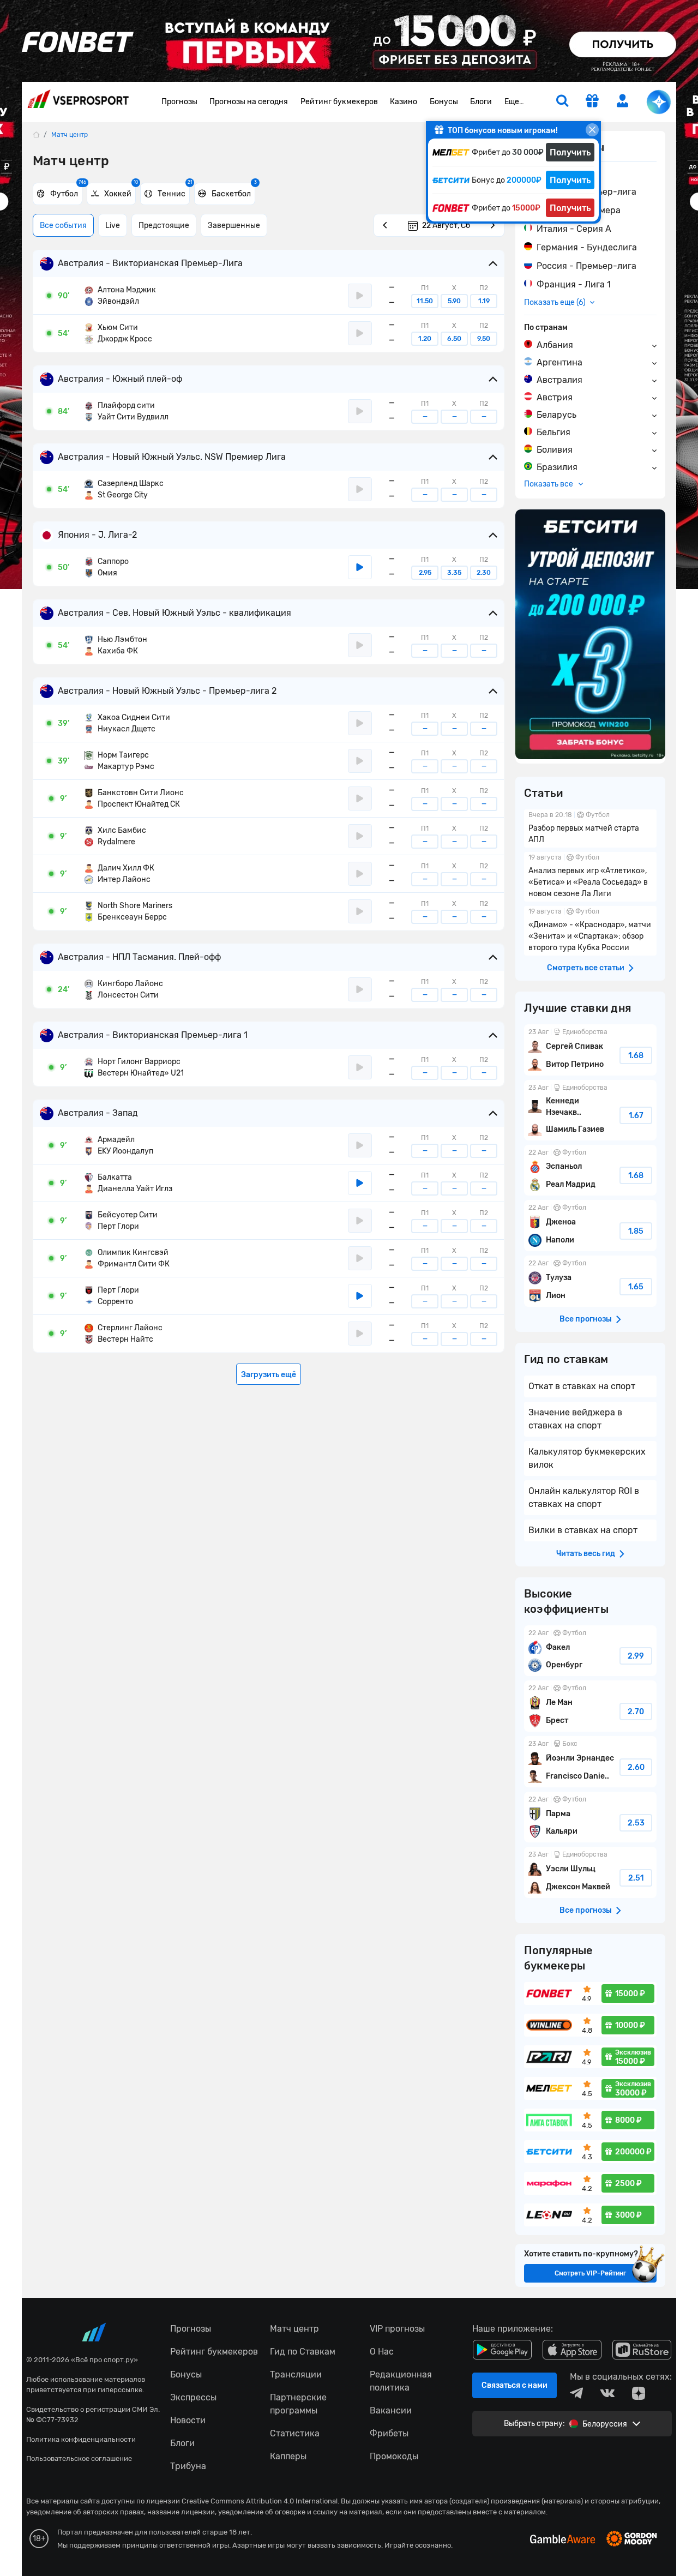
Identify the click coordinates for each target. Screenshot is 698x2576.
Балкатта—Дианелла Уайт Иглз (128, 1183)
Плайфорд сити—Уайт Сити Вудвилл (127, 411)
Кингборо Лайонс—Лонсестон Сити (124, 989)
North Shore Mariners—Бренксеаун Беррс (128, 911)
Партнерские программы (298, 2404)
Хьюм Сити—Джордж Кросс (118, 333)
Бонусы (444, 102)
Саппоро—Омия (107, 567)
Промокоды (394, 2456)
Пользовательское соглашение (79, 2458)
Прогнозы (179, 102)
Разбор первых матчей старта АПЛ (590, 828)
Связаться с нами (515, 2385)
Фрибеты (389, 2433)
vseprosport (78, 102)
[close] (592, 130)
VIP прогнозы (397, 2329)
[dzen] (639, 2393)
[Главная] (36, 134)
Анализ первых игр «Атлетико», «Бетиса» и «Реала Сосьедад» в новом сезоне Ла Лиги (590, 877)
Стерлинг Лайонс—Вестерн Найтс (124, 1334)
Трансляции (296, 2374)
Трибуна (188, 2466)
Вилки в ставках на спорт (583, 1530)
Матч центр (294, 2329)
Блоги (481, 102)
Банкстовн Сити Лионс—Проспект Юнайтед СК (134, 798)
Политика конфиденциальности (81, 2439)
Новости (188, 2420)
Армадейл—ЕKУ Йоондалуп (119, 1145)
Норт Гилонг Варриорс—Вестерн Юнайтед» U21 (134, 1067)
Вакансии (391, 2410)
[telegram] (576, 2393)
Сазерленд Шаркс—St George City (124, 489)
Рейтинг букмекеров (339, 102)
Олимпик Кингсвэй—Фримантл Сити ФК (127, 1258)
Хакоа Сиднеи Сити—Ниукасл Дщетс (127, 723)
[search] (562, 102)
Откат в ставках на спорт (582, 1386)
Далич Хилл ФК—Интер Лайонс (119, 874)
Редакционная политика (401, 2381)
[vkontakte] (607, 2393)
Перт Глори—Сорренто (112, 1296)
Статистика (295, 2433)
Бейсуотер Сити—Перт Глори (121, 1221)
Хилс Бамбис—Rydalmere (115, 836)
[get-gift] (592, 102)
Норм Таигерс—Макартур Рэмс (119, 761)
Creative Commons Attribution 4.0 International (260, 2501)
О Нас (382, 2352)
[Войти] (623, 101)
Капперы (288, 2456)
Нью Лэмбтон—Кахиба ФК (116, 645)
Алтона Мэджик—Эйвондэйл (120, 296)
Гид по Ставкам (303, 2352)
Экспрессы (193, 2397)
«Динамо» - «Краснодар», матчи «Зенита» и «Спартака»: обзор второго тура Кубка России (590, 931)
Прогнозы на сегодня (249, 102)
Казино (404, 102)
